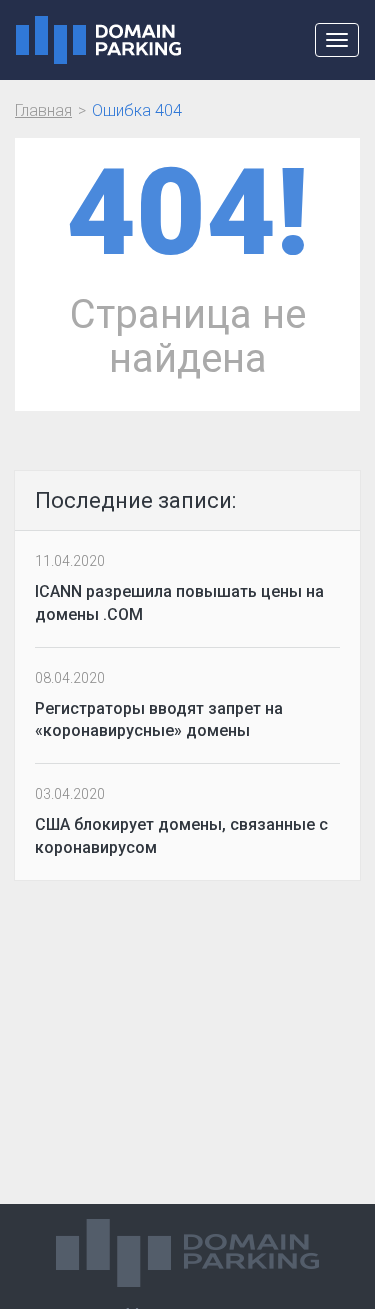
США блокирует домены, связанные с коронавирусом (181, 836)
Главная (43, 110)
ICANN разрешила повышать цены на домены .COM (179, 603)
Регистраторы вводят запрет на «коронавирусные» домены (159, 720)
